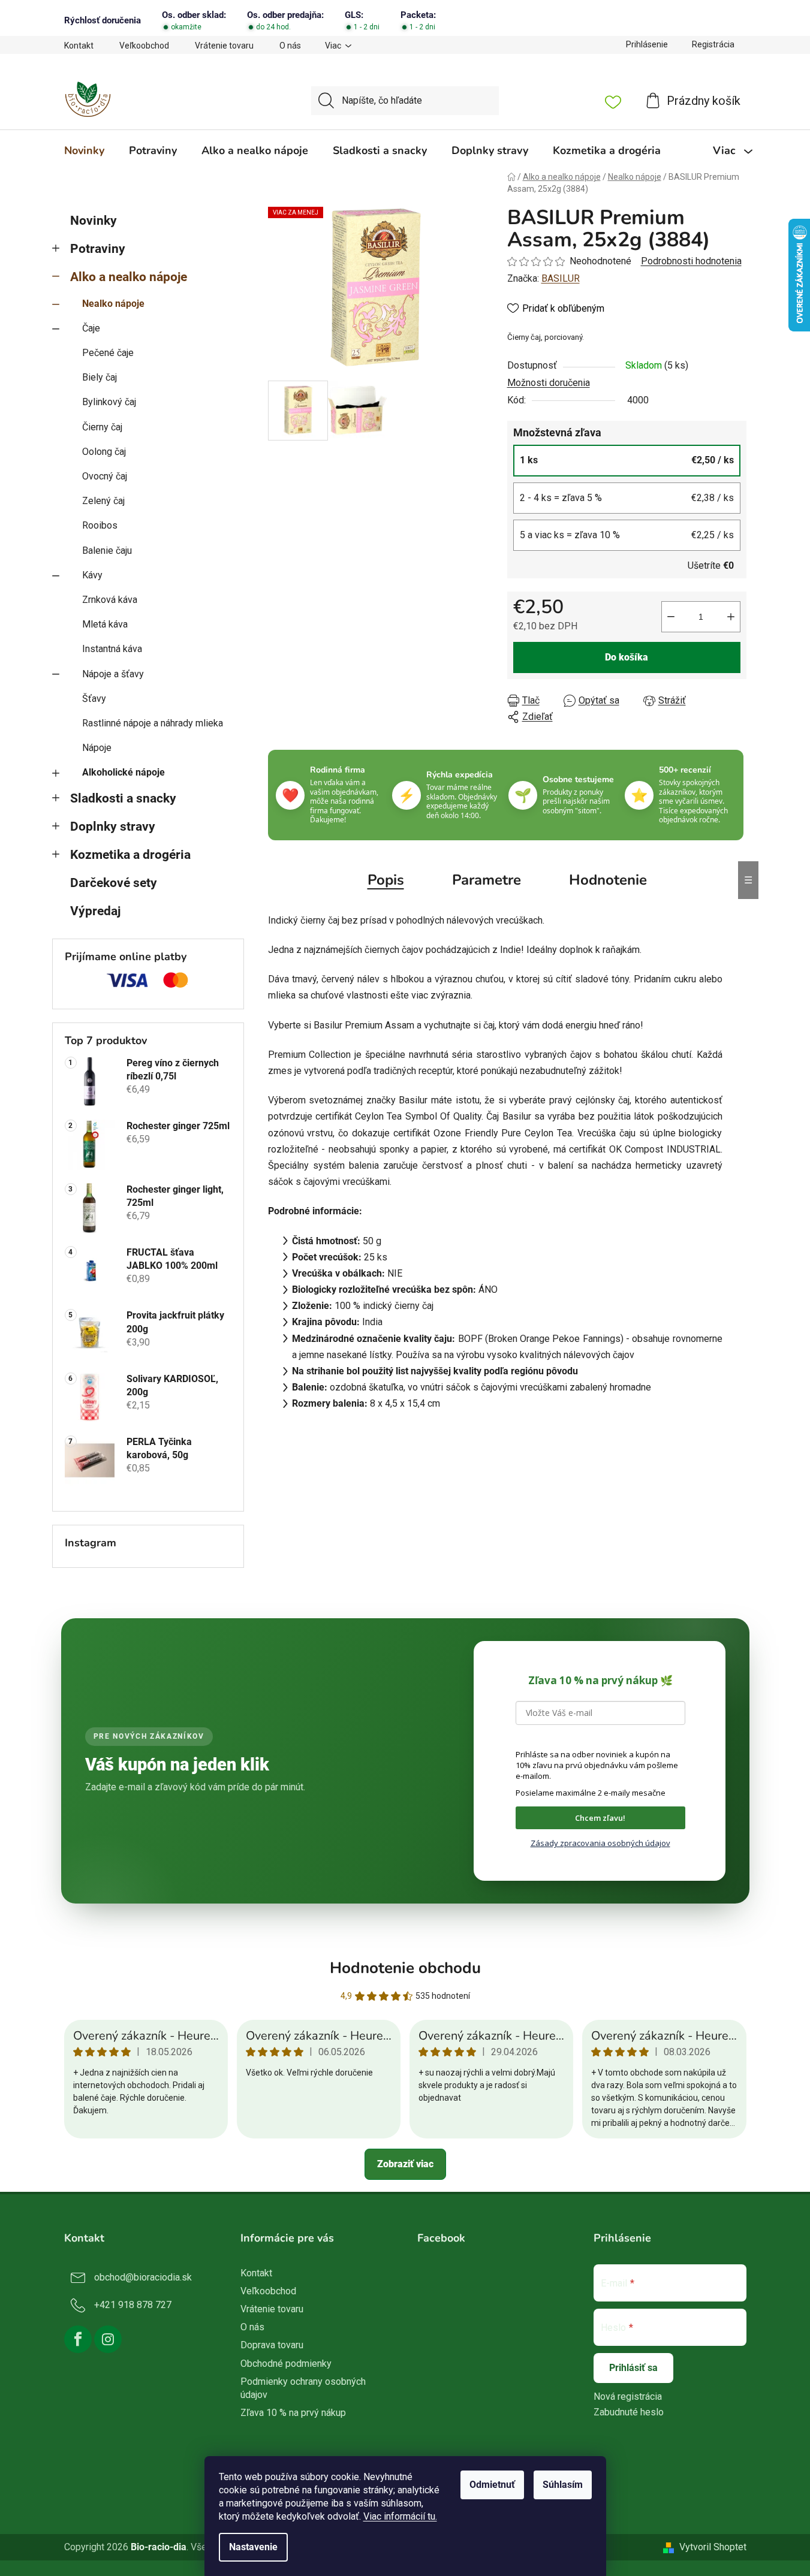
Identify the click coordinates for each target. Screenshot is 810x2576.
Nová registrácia (628, 2396)
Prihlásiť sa (633, 2368)
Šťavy (94, 699)
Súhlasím (563, 2485)
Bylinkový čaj (109, 402)
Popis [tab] (386, 880)
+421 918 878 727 (133, 2305)
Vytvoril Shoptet (713, 2547)
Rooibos (100, 525)
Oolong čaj (104, 452)
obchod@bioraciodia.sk (143, 2277)
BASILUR (561, 278)
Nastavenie (253, 2547)
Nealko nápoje (113, 304)
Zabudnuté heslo (629, 2412)
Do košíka (627, 657)
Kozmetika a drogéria (130, 855)
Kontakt (79, 46)
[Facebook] (78, 2339)
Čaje (91, 328)
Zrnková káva (110, 600)
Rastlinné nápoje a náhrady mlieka (153, 723)
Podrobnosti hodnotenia (691, 261)
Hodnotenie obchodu (405, 1968)
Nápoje (97, 748)
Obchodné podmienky (286, 2364)
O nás (290, 46)
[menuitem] (84, 150)
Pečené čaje (108, 353)
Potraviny (98, 249)
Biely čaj (100, 377)
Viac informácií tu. (400, 2516)
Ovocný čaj (105, 476)
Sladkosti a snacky (123, 798)
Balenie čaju (107, 551)
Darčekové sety (114, 883)
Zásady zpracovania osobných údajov (600, 1843)
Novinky (94, 221)
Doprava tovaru (272, 2345)
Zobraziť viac (405, 2164)
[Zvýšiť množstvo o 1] (731, 617)
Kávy (92, 575)
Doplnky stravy (113, 827)
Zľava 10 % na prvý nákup (293, 2413)
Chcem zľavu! (600, 1818)
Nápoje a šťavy (113, 674)
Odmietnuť (492, 2485)
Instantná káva (112, 649)
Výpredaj (95, 911)
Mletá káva (105, 624)
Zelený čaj (103, 501)
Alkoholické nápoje (124, 772)
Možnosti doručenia (549, 383)
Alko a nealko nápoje (129, 277)
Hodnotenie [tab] (608, 880)
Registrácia (713, 44)
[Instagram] (108, 2339)
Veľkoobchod (144, 46)
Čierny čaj (102, 427)
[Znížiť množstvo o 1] (671, 617)
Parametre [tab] (487, 880)
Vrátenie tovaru (224, 46)
